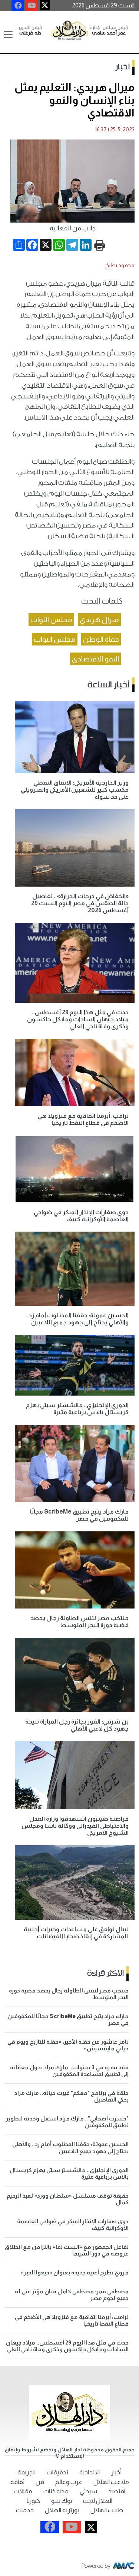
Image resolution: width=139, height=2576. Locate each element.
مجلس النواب (51, 620)
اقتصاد (117, 2491)
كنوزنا (33, 2501)
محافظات (56, 2491)
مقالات (23, 2491)
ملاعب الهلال (111, 2482)
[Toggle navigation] (8, 34)
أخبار (123, 67)
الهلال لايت (98, 2501)
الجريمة (27, 2472)
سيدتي (88, 2491)
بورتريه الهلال (62, 2510)
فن (40, 2482)
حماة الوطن (101, 639)
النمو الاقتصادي (95, 659)
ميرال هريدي (99, 620)
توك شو (62, 2501)
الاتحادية (90, 2472)
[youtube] (32, 6)
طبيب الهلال (107, 2510)
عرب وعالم (69, 2482)
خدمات (25, 2510)
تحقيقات (57, 2472)
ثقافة (17, 2482)
